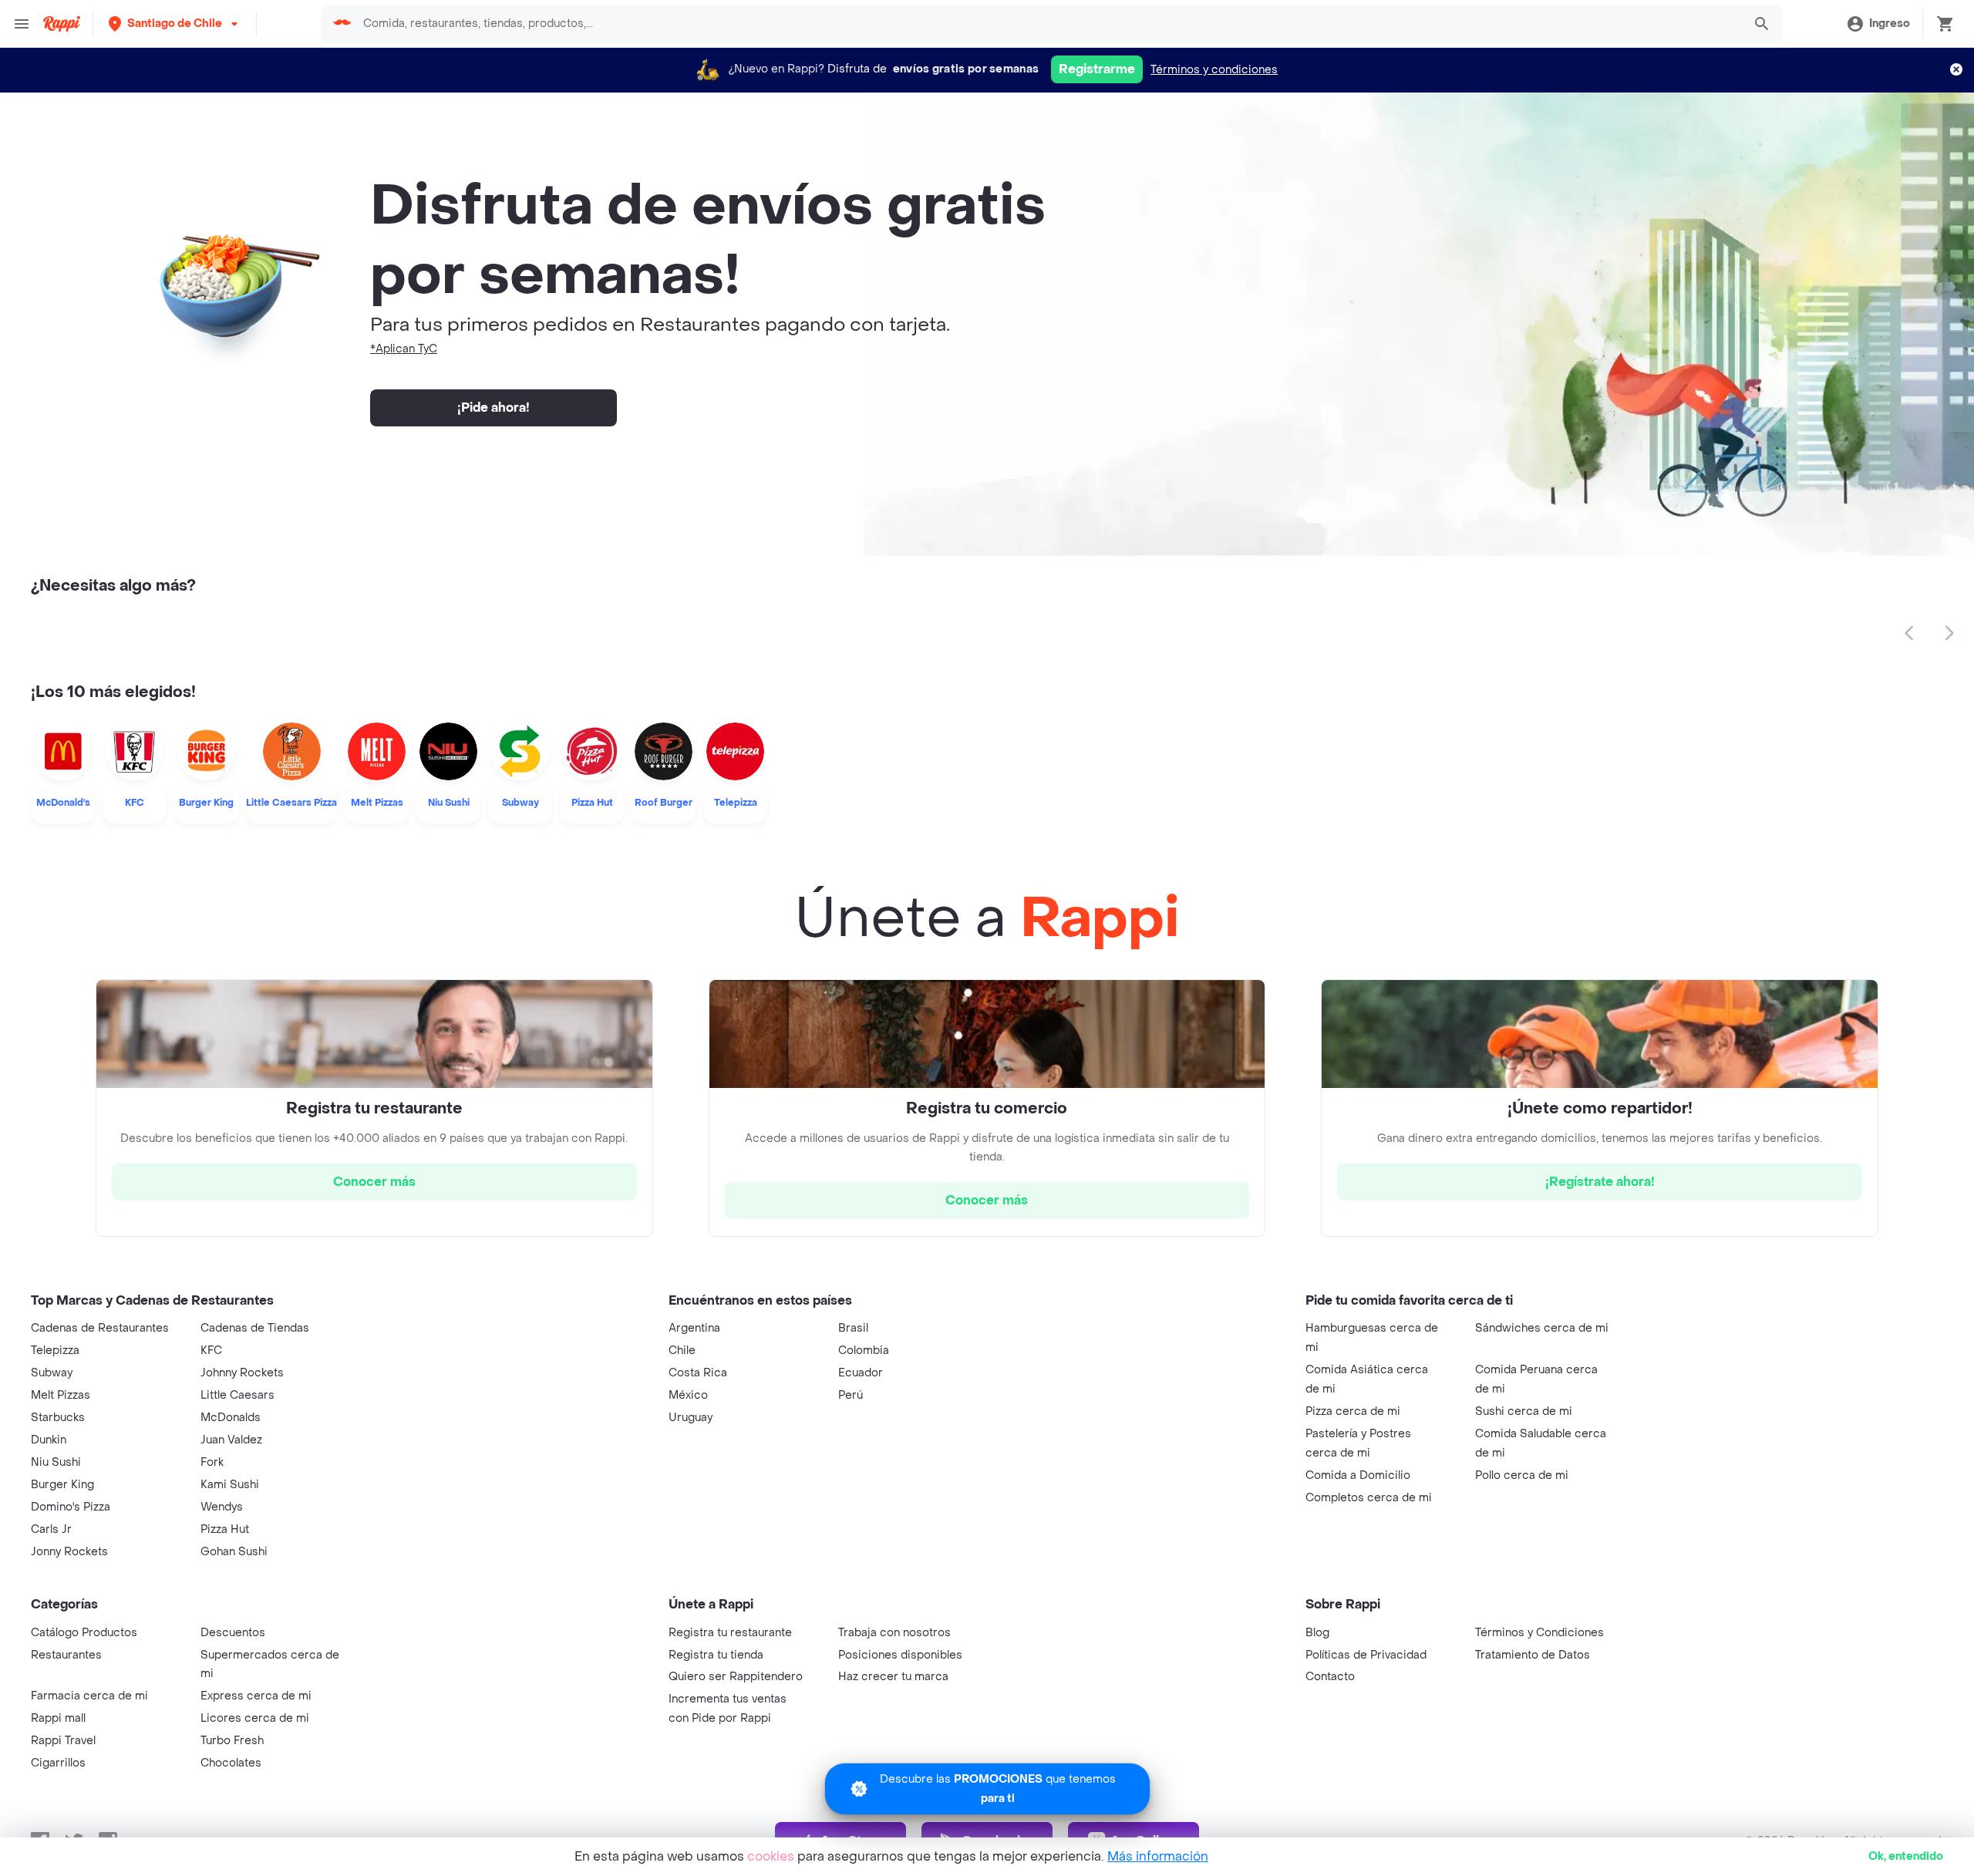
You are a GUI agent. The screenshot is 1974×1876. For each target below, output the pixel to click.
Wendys (222, 1507)
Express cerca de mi (256, 1696)
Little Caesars (237, 1395)
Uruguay (691, 1418)
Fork (212, 1462)
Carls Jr (51, 1529)
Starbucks (58, 1418)
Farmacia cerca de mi (89, 1696)
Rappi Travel (63, 1741)
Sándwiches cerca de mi (1542, 1328)
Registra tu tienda (716, 1655)
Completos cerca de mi (1369, 1498)
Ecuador (861, 1373)
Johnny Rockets (242, 1373)
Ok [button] (1906, 1856)
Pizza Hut (225, 1529)
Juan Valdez (231, 1440)
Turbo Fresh (232, 1741)
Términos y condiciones (1214, 70)
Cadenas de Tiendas (255, 1328)
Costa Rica (698, 1373)
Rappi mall (58, 1718)
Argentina (694, 1328)
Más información (1158, 1856)
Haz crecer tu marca (893, 1677)
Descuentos (233, 1633)
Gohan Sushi (234, 1552)
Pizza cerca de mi (1353, 1411)
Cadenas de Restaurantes (100, 1328)
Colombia (864, 1351)
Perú (851, 1395)
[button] (175, 24)
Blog (1317, 1633)
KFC (211, 1351)
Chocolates (231, 1763)
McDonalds (231, 1418)
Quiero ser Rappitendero (736, 1677)
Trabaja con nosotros (894, 1633)
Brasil (853, 1328)
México (688, 1395)
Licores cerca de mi (255, 1718)
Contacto (1330, 1677)
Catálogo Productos (84, 1633)
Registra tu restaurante (730, 1633)
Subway (52, 1373)
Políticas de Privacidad (1366, 1655)
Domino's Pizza (71, 1507)
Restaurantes (66, 1655)
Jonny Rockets (69, 1552)
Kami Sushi (230, 1485)
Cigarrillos (58, 1763)
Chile (682, 1351)
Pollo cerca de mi (1522, 1475)
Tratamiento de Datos (1533, 1655)
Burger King (62, 1485)
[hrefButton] (374, 1182)
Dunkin (49, 1440)
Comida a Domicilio (1358, 1475)
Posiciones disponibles (900, 1655)
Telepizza (55, 1351)
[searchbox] (1048, 24)
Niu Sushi (56, 1462)
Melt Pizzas (61, 1395)
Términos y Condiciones (1539, 1633)
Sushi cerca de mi (1524, 1411)
